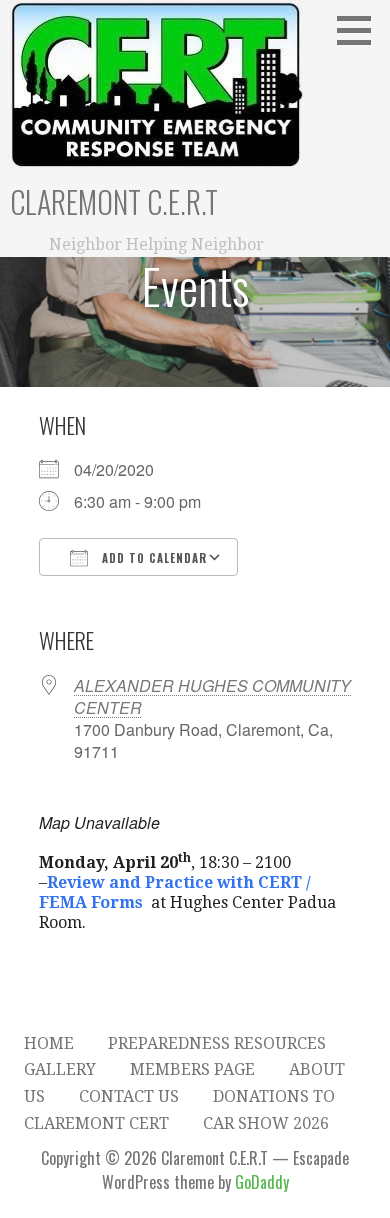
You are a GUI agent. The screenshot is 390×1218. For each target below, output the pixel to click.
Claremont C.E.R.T (114, 201)
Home (49, 1043)
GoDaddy (262, 1182)
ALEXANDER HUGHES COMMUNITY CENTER (212, 696)
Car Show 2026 (266, 1123)
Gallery (60, 1069)
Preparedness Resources (217, 1043)
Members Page (192, 1069)
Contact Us (129, 1096)
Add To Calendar (152, 558)
